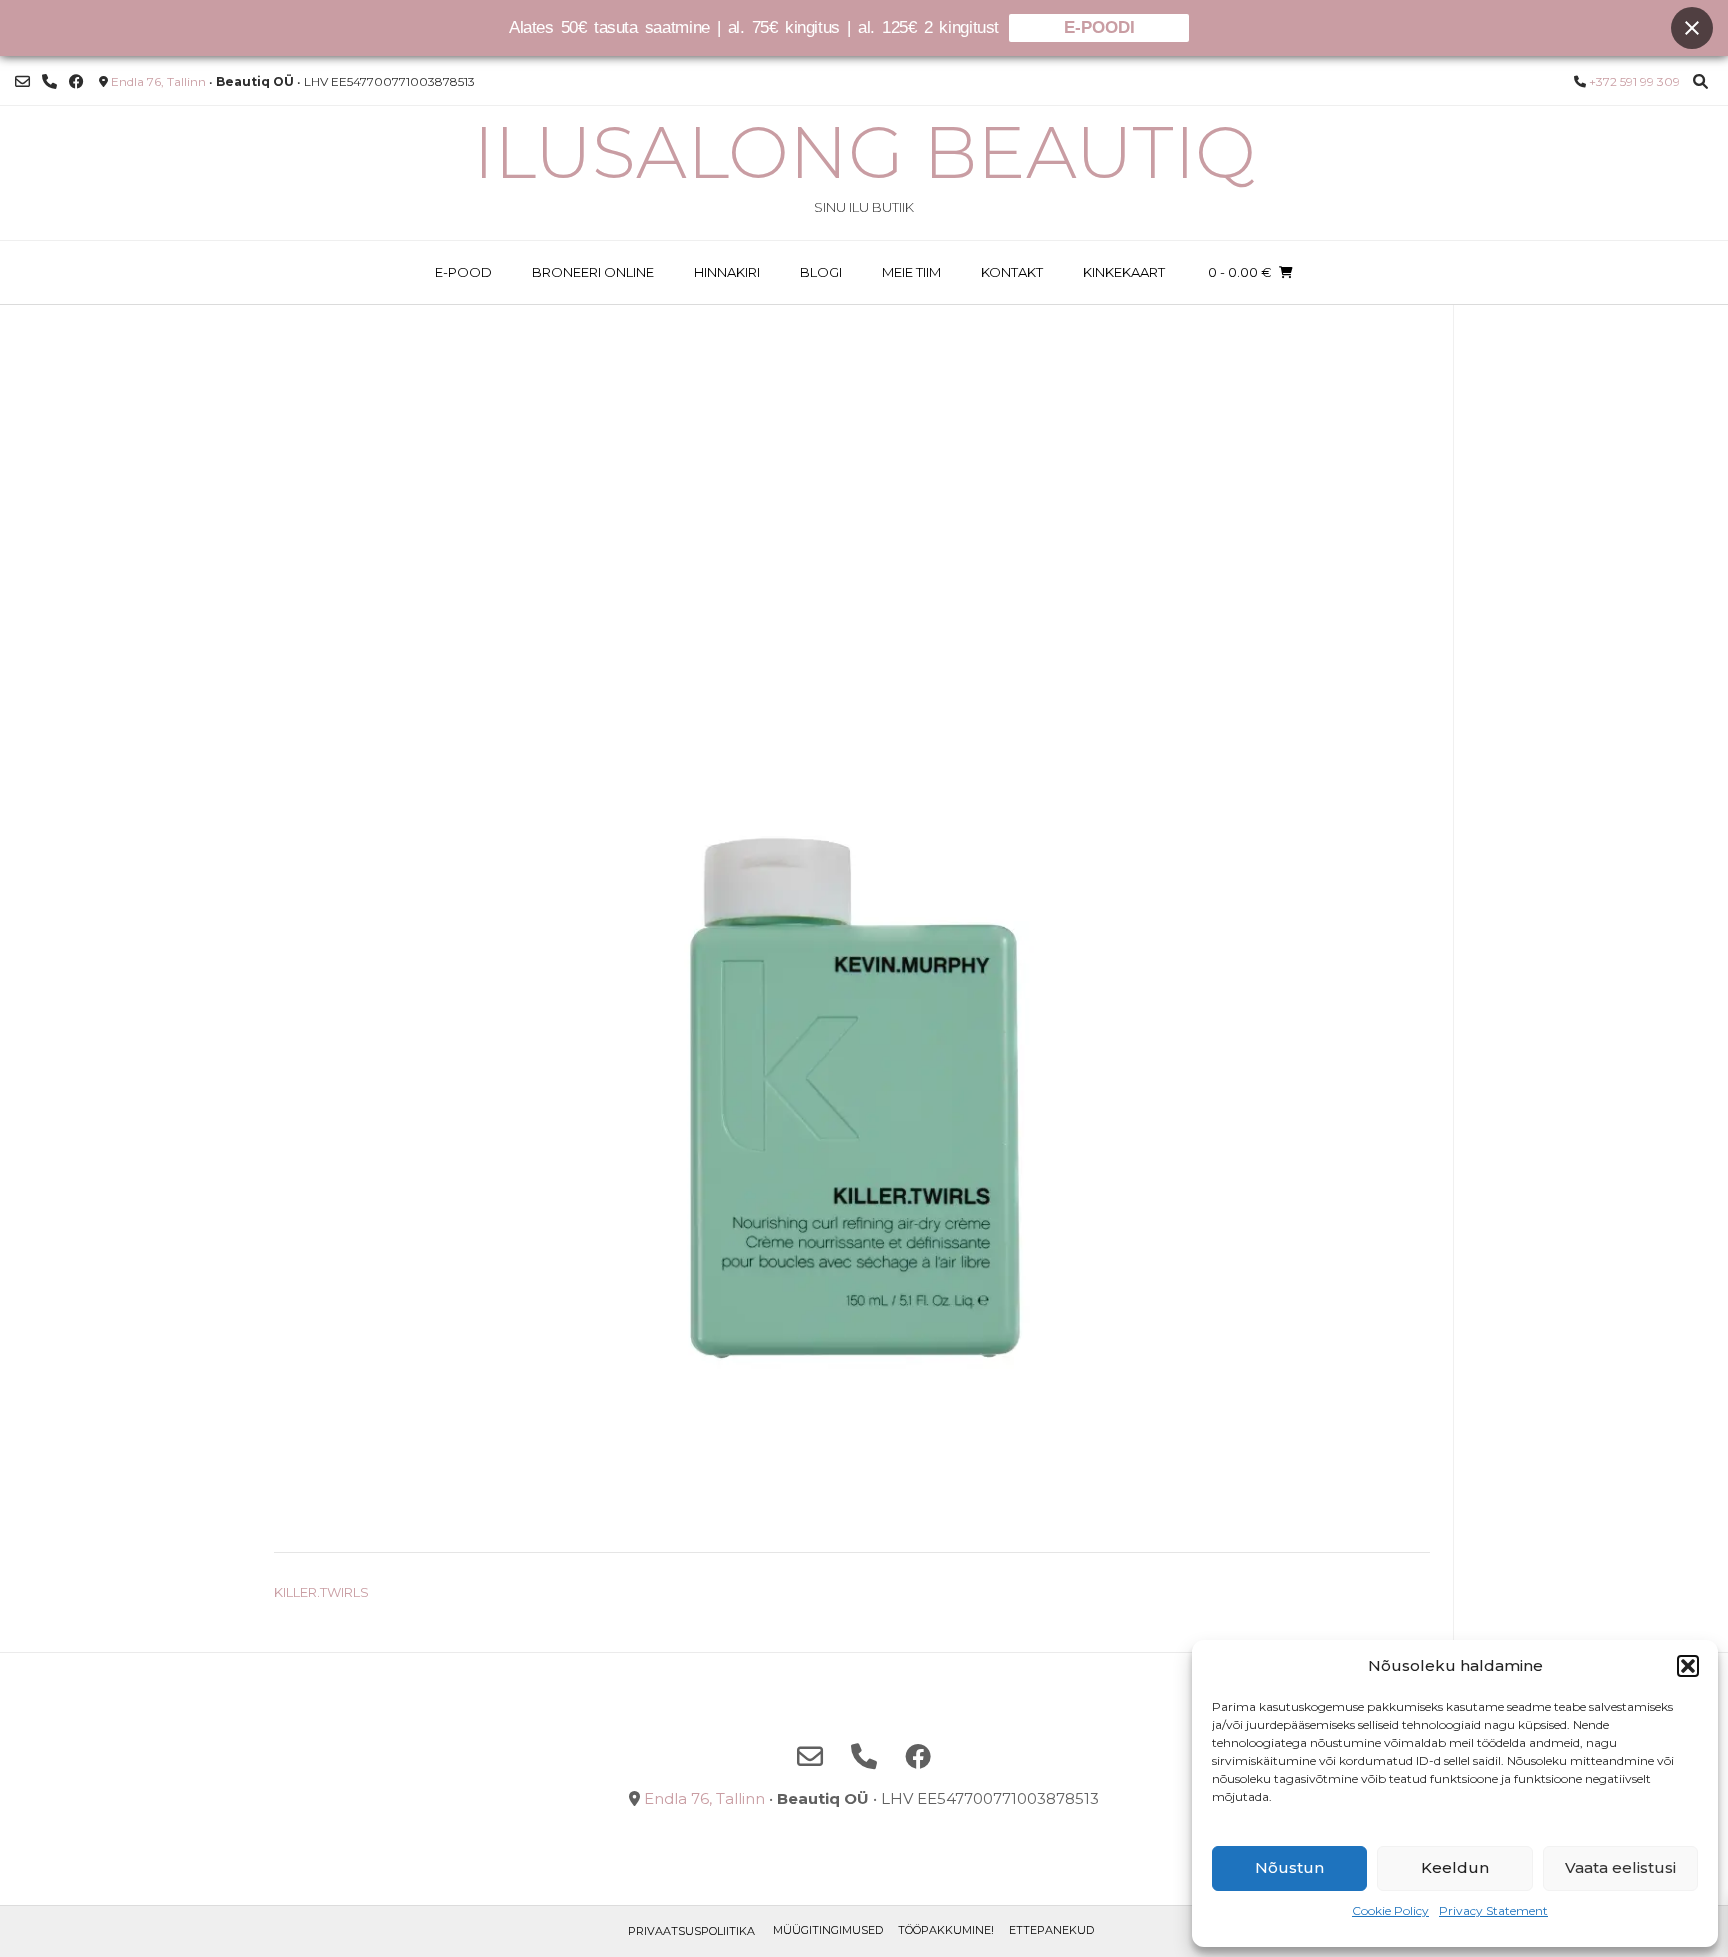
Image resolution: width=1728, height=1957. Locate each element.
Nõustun (1289, 1867)
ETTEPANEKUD (1051, 1930)
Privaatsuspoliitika (691, 1931)
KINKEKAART (1124, 272)
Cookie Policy (1390, 1910)
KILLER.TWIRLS (321, 1592)
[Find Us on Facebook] (76, 81)
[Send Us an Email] (22, 81)
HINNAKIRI (727, 272)
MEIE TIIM (911, 272)
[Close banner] (1692, 28)
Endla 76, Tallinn (158, 81)
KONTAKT (1012, 272)
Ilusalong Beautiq (864, 152)
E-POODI (1099, 27)
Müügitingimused (828, 1930)
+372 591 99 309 (1634, 81)
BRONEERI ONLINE (593, 272)
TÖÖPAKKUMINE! (946, 1930)
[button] (1688, 1666)
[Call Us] (49, 81)
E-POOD (463, 272)
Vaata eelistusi (1620, 1867)
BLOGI (821, 272)
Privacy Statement (1493, 1910)
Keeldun (1455, 1867)
